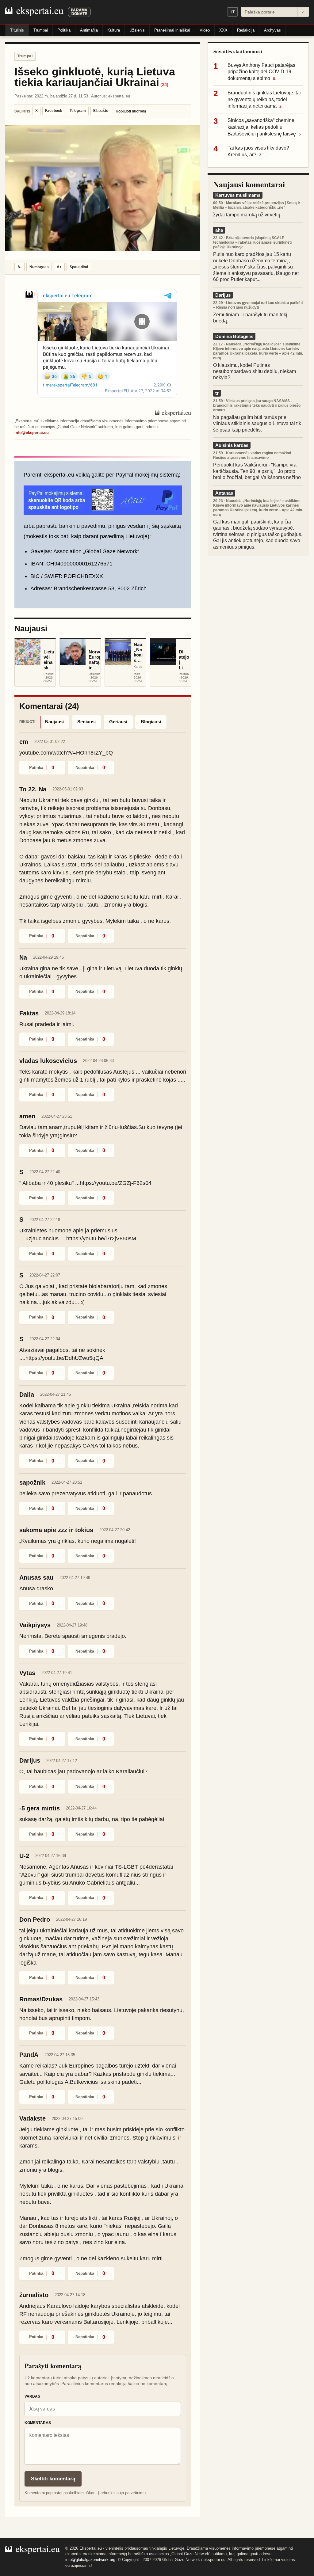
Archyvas (272, 30)
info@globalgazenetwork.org (90, 2560)
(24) (164, 84)
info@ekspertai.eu (32, 433)
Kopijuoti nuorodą (131, 111)
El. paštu (101, 111)
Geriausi (118, 722)
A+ (59, 267)
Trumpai (41, 30)
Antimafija (89, 30)
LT (233, 12)
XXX (223, 30)
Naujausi (54, 722)
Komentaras (38, 2423)
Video (205, 30)
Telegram (78, 111)
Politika (64, 30)
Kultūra (114, 30)
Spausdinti (79, 267)
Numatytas (39, 267)
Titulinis (17, 30)
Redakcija (246, 30)
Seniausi (86, 722)
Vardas (32, 2396)
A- (19, 267)
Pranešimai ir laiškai (172, 30)
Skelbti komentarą (53, 2479)
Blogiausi (151, 722)
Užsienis (137, 30)
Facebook (54, 111)
